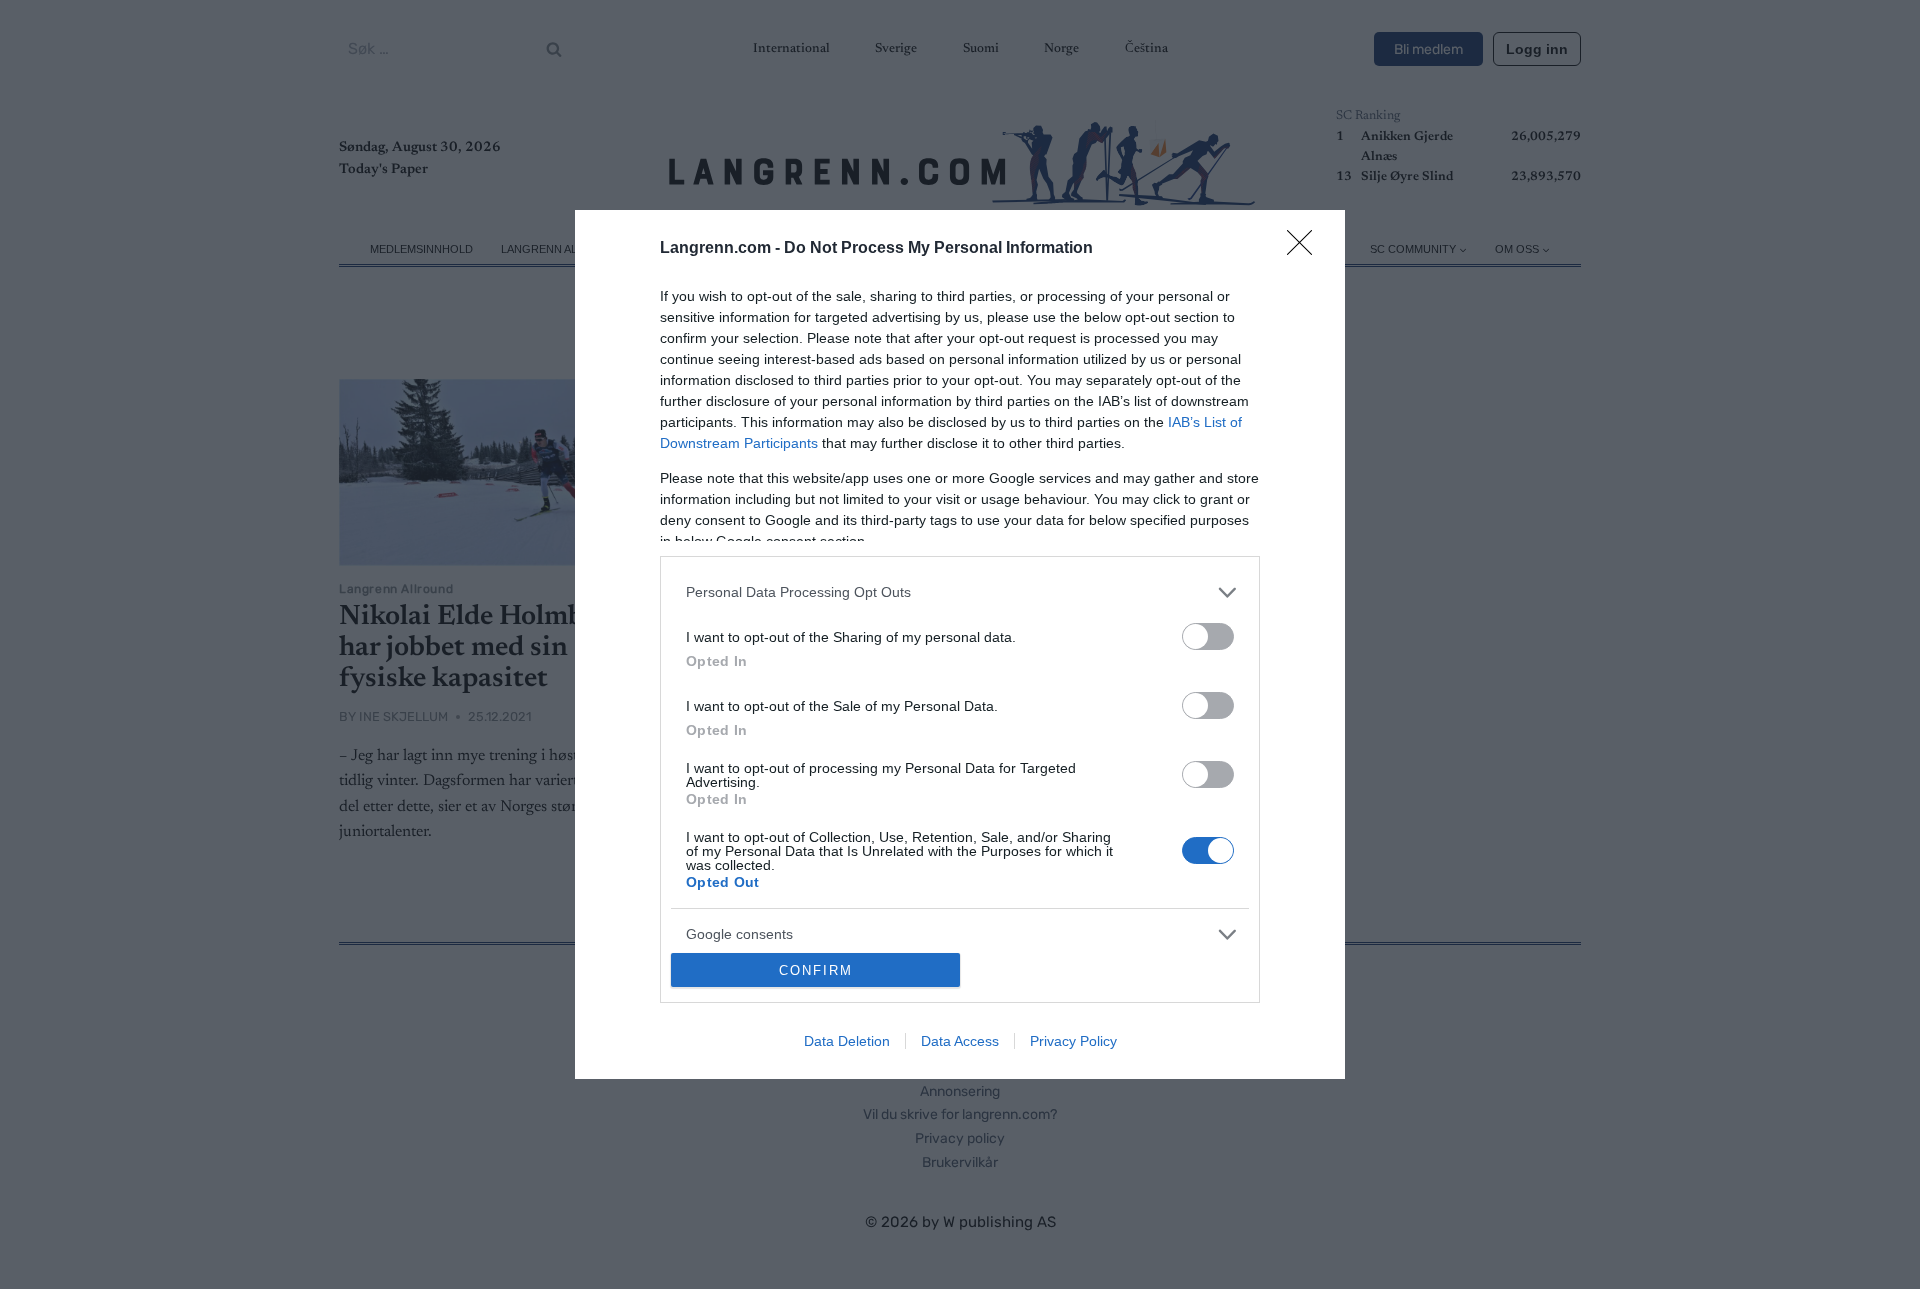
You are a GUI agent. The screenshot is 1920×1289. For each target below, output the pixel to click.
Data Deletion (847, 1041)
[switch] (1208, 636)
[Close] (1306, 249)
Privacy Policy (1073, 1041)
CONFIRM (816, 970)
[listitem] (960, 592)
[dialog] (960, 645)
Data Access (960, 1041)
